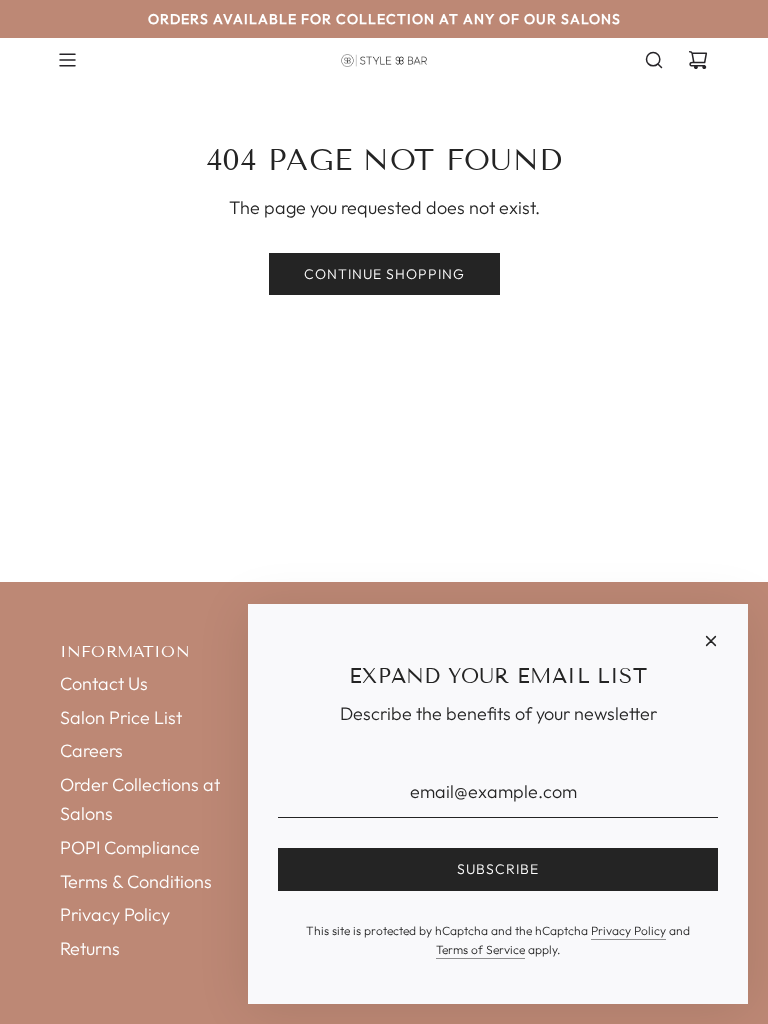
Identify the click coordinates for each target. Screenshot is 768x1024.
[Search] (654, 60)
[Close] (711, 641)
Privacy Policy (628, 930)
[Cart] (698, 60)
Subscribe (498, 869)
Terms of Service (480, 949)
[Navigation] (67, 60)
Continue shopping (384, 274)
